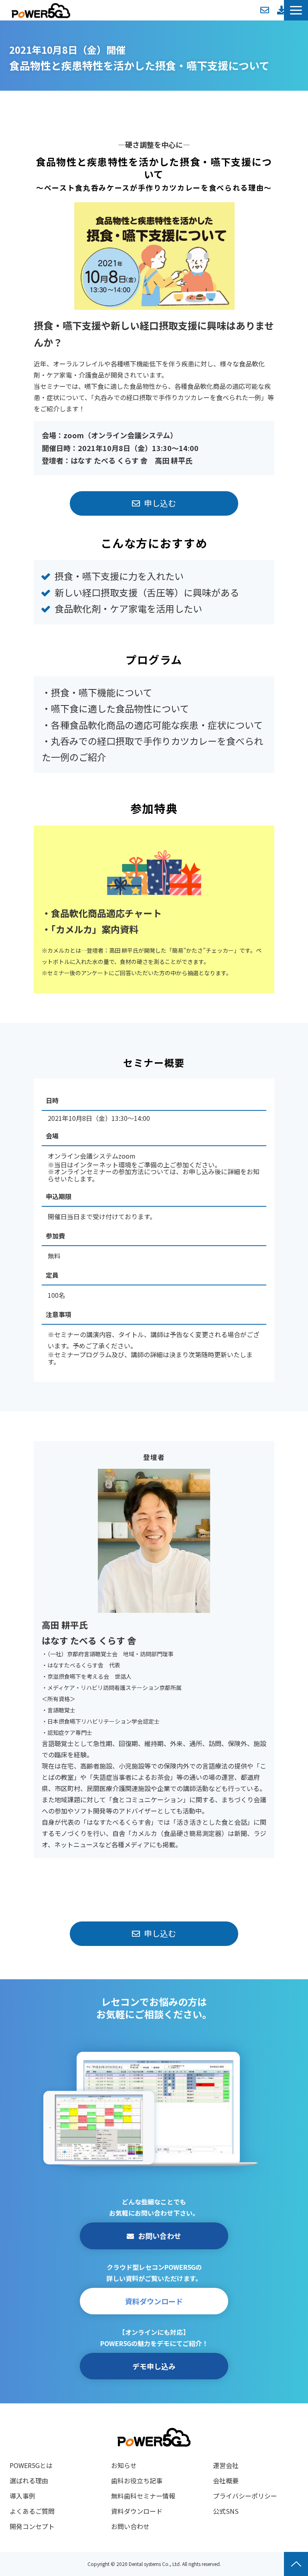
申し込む (160, 503)
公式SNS (226, 2511)
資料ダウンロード (282, 10)
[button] (296, 10)
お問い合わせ (265, 10)
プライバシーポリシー (245, 2496)
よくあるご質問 (32, 2511)
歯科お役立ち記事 (137, 2480)
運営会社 (226, 2465)
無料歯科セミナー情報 (143, 2496)
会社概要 (226, 2480)
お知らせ (124, 2465)
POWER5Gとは (31, 2465)
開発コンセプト (32, 2526)
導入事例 (22, 2496)
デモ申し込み (154, 2366)
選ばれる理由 (29, 2480)
